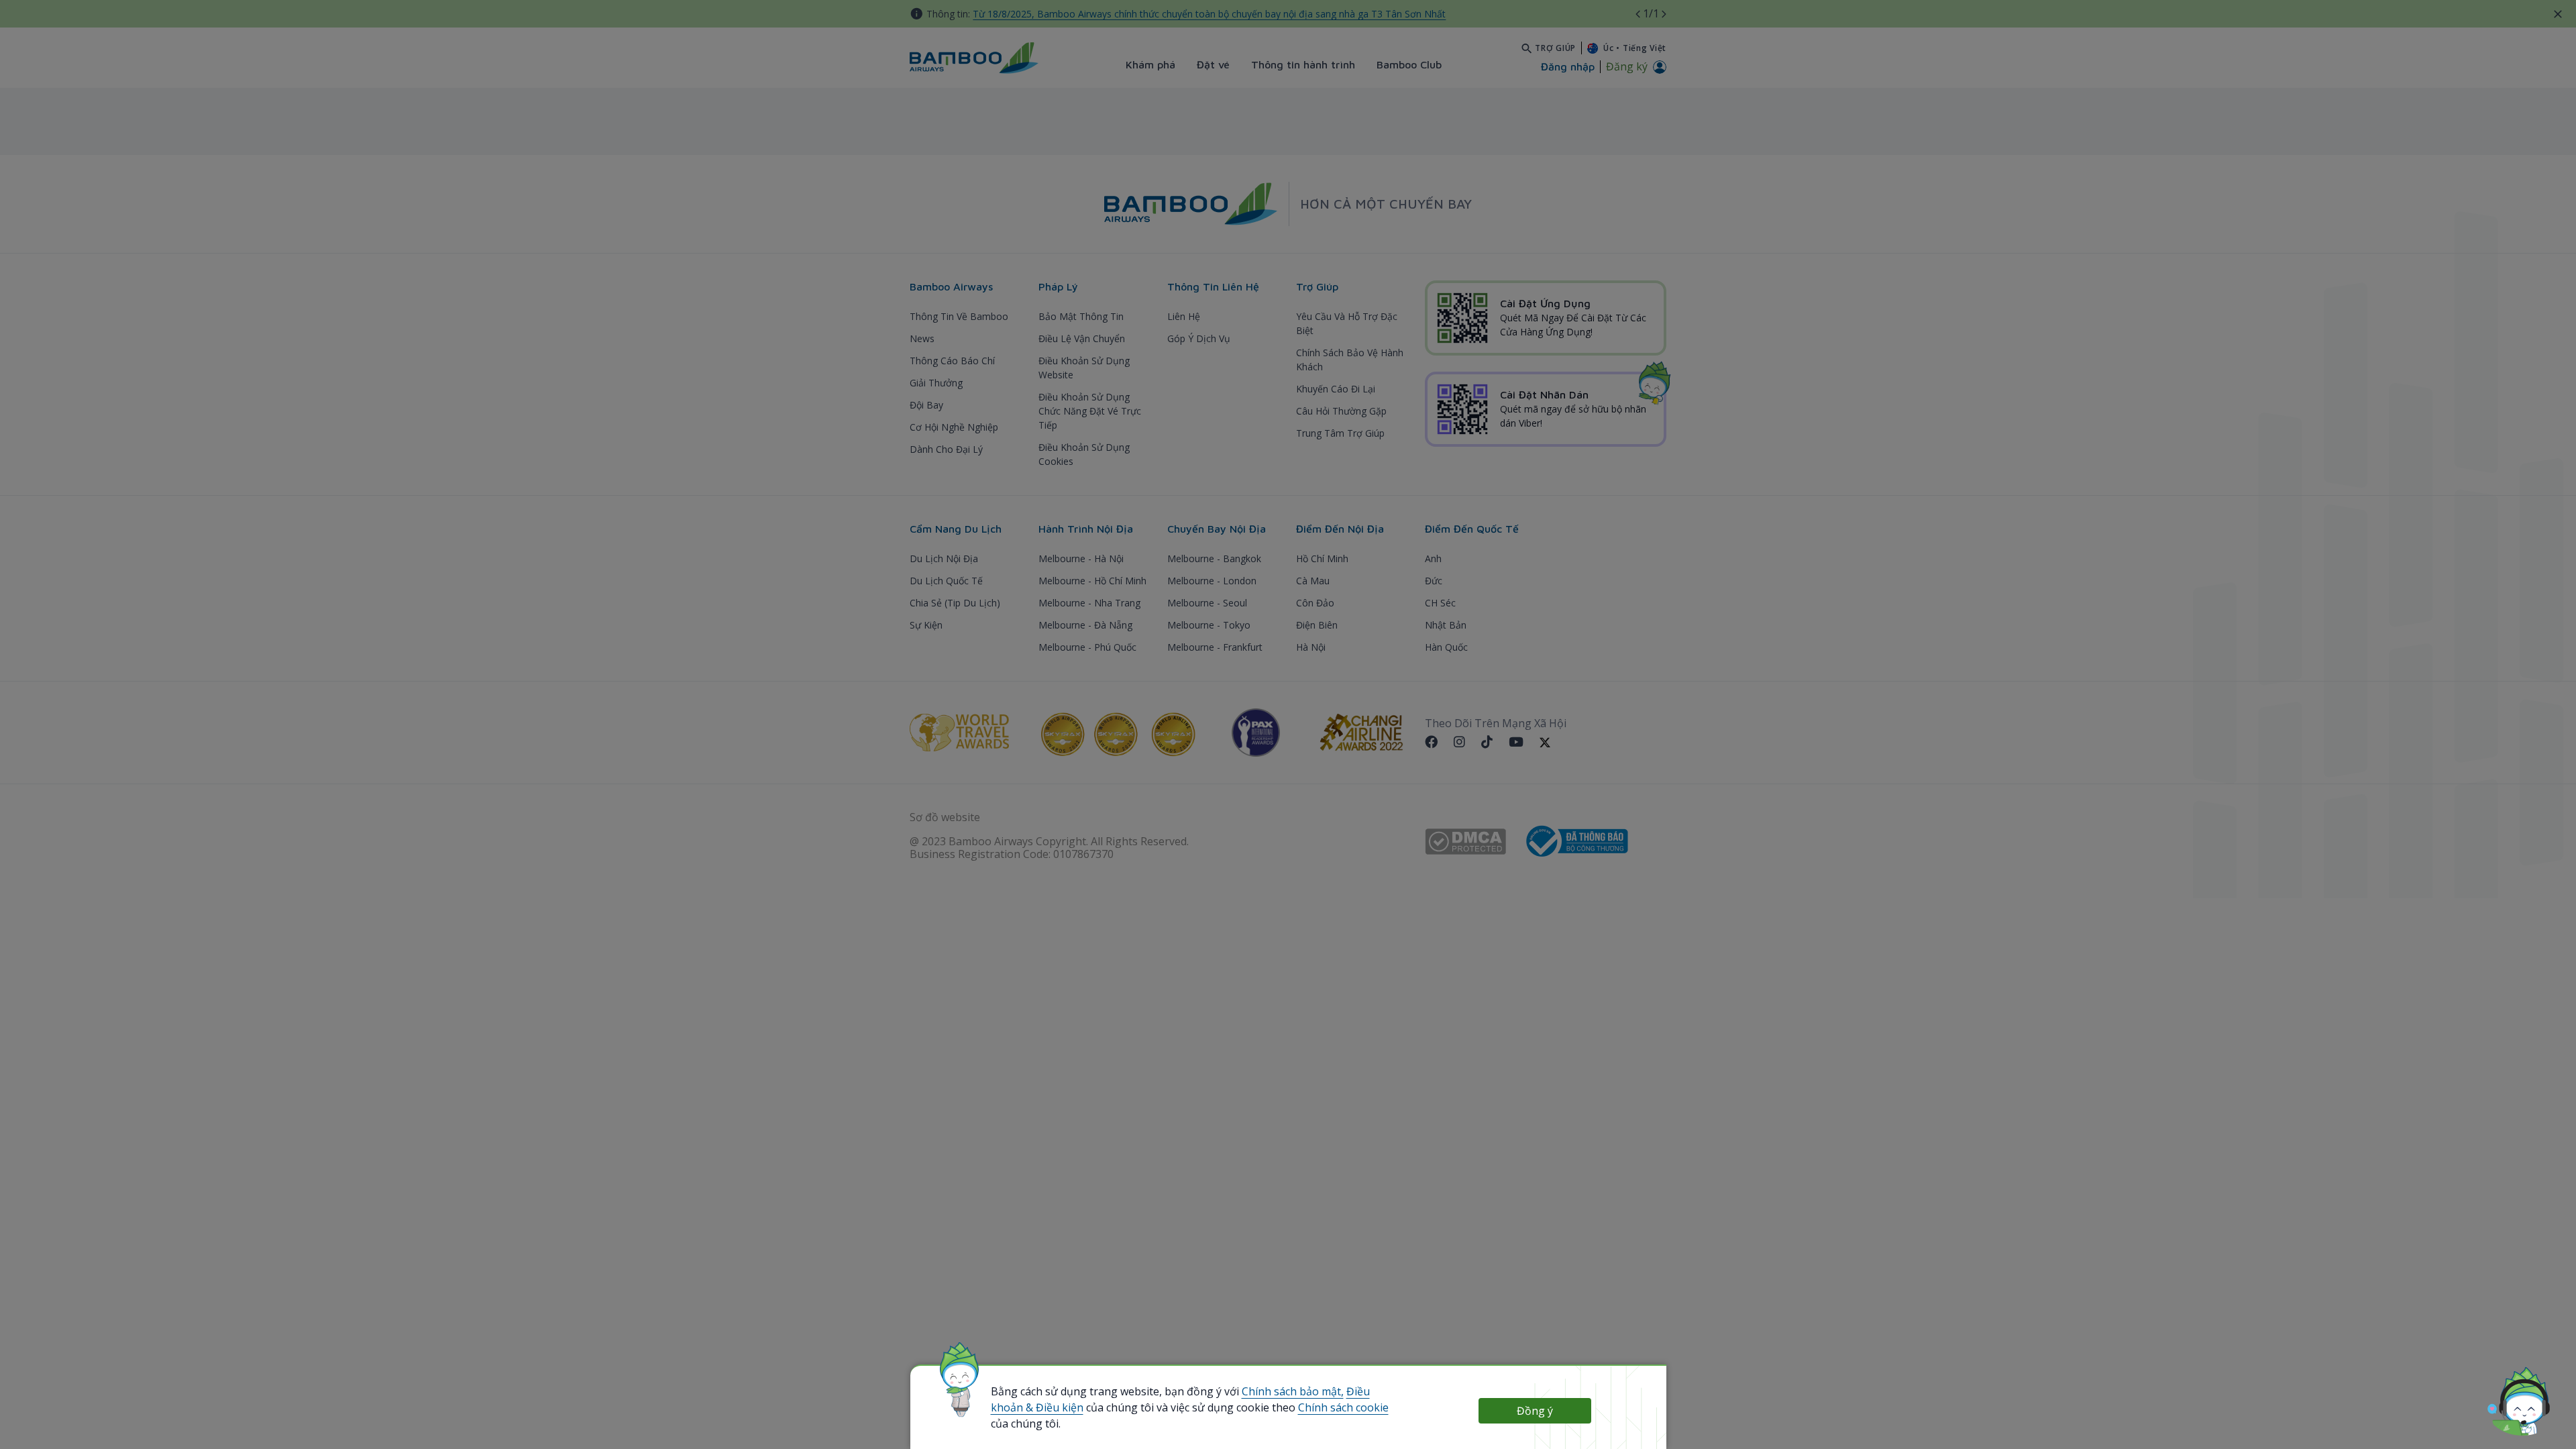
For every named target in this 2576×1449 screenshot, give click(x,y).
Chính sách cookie (1343, 1407)
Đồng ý (1535, 1411)
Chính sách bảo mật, (1293, 1391)
